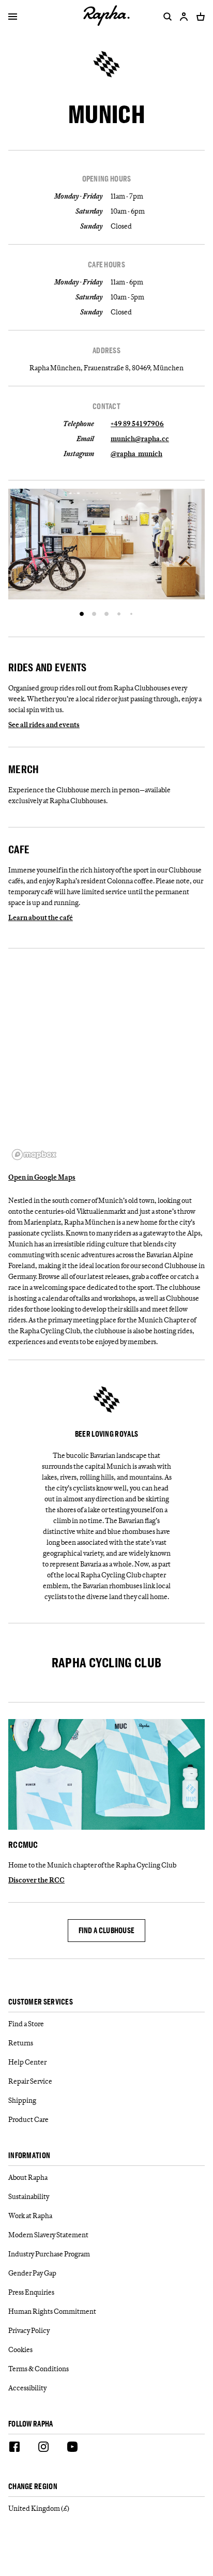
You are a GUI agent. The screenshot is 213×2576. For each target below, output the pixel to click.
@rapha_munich (136, 454)
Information (29, 2156)
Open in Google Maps (42, 1177)
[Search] (165, 17)
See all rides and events (44, 725)
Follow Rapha (31, 2424)
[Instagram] (43, 2448)
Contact (106, 406)
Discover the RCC (36, 1880)
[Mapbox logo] (34, 1155)
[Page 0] (82, 614)
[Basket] (199, 17)
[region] (106, 1060)
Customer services (41, 2002)
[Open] (13, 18)
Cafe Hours (106, 265)
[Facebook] (14, 2448)
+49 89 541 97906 (137, 424)
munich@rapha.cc (140, 439)
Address (106, 351)
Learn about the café (41, 917)
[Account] (184, 17)
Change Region (33, 2487)
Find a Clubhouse (107, 1930)
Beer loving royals (106, 1434)
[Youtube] (72, 2448)
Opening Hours (107, 179)
